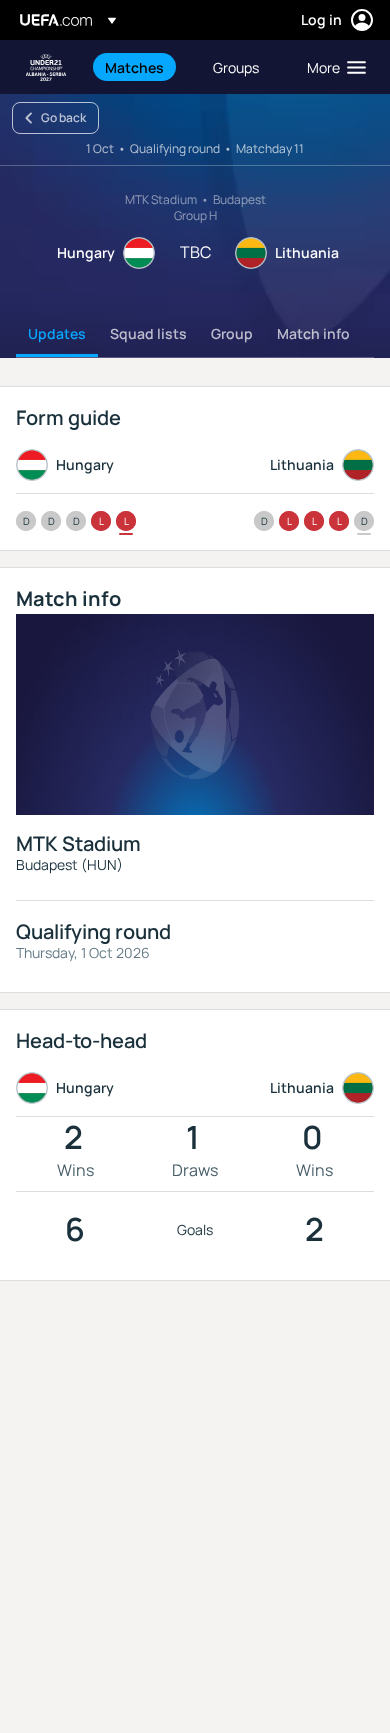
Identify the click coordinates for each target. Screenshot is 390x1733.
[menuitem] (142, 67)
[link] (134, 67)
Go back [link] (63, 117)
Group (232, 333)
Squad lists (148, 333)
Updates (57, 333)
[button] (332, 67)
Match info (313, 333)
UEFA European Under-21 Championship (46, 67)
